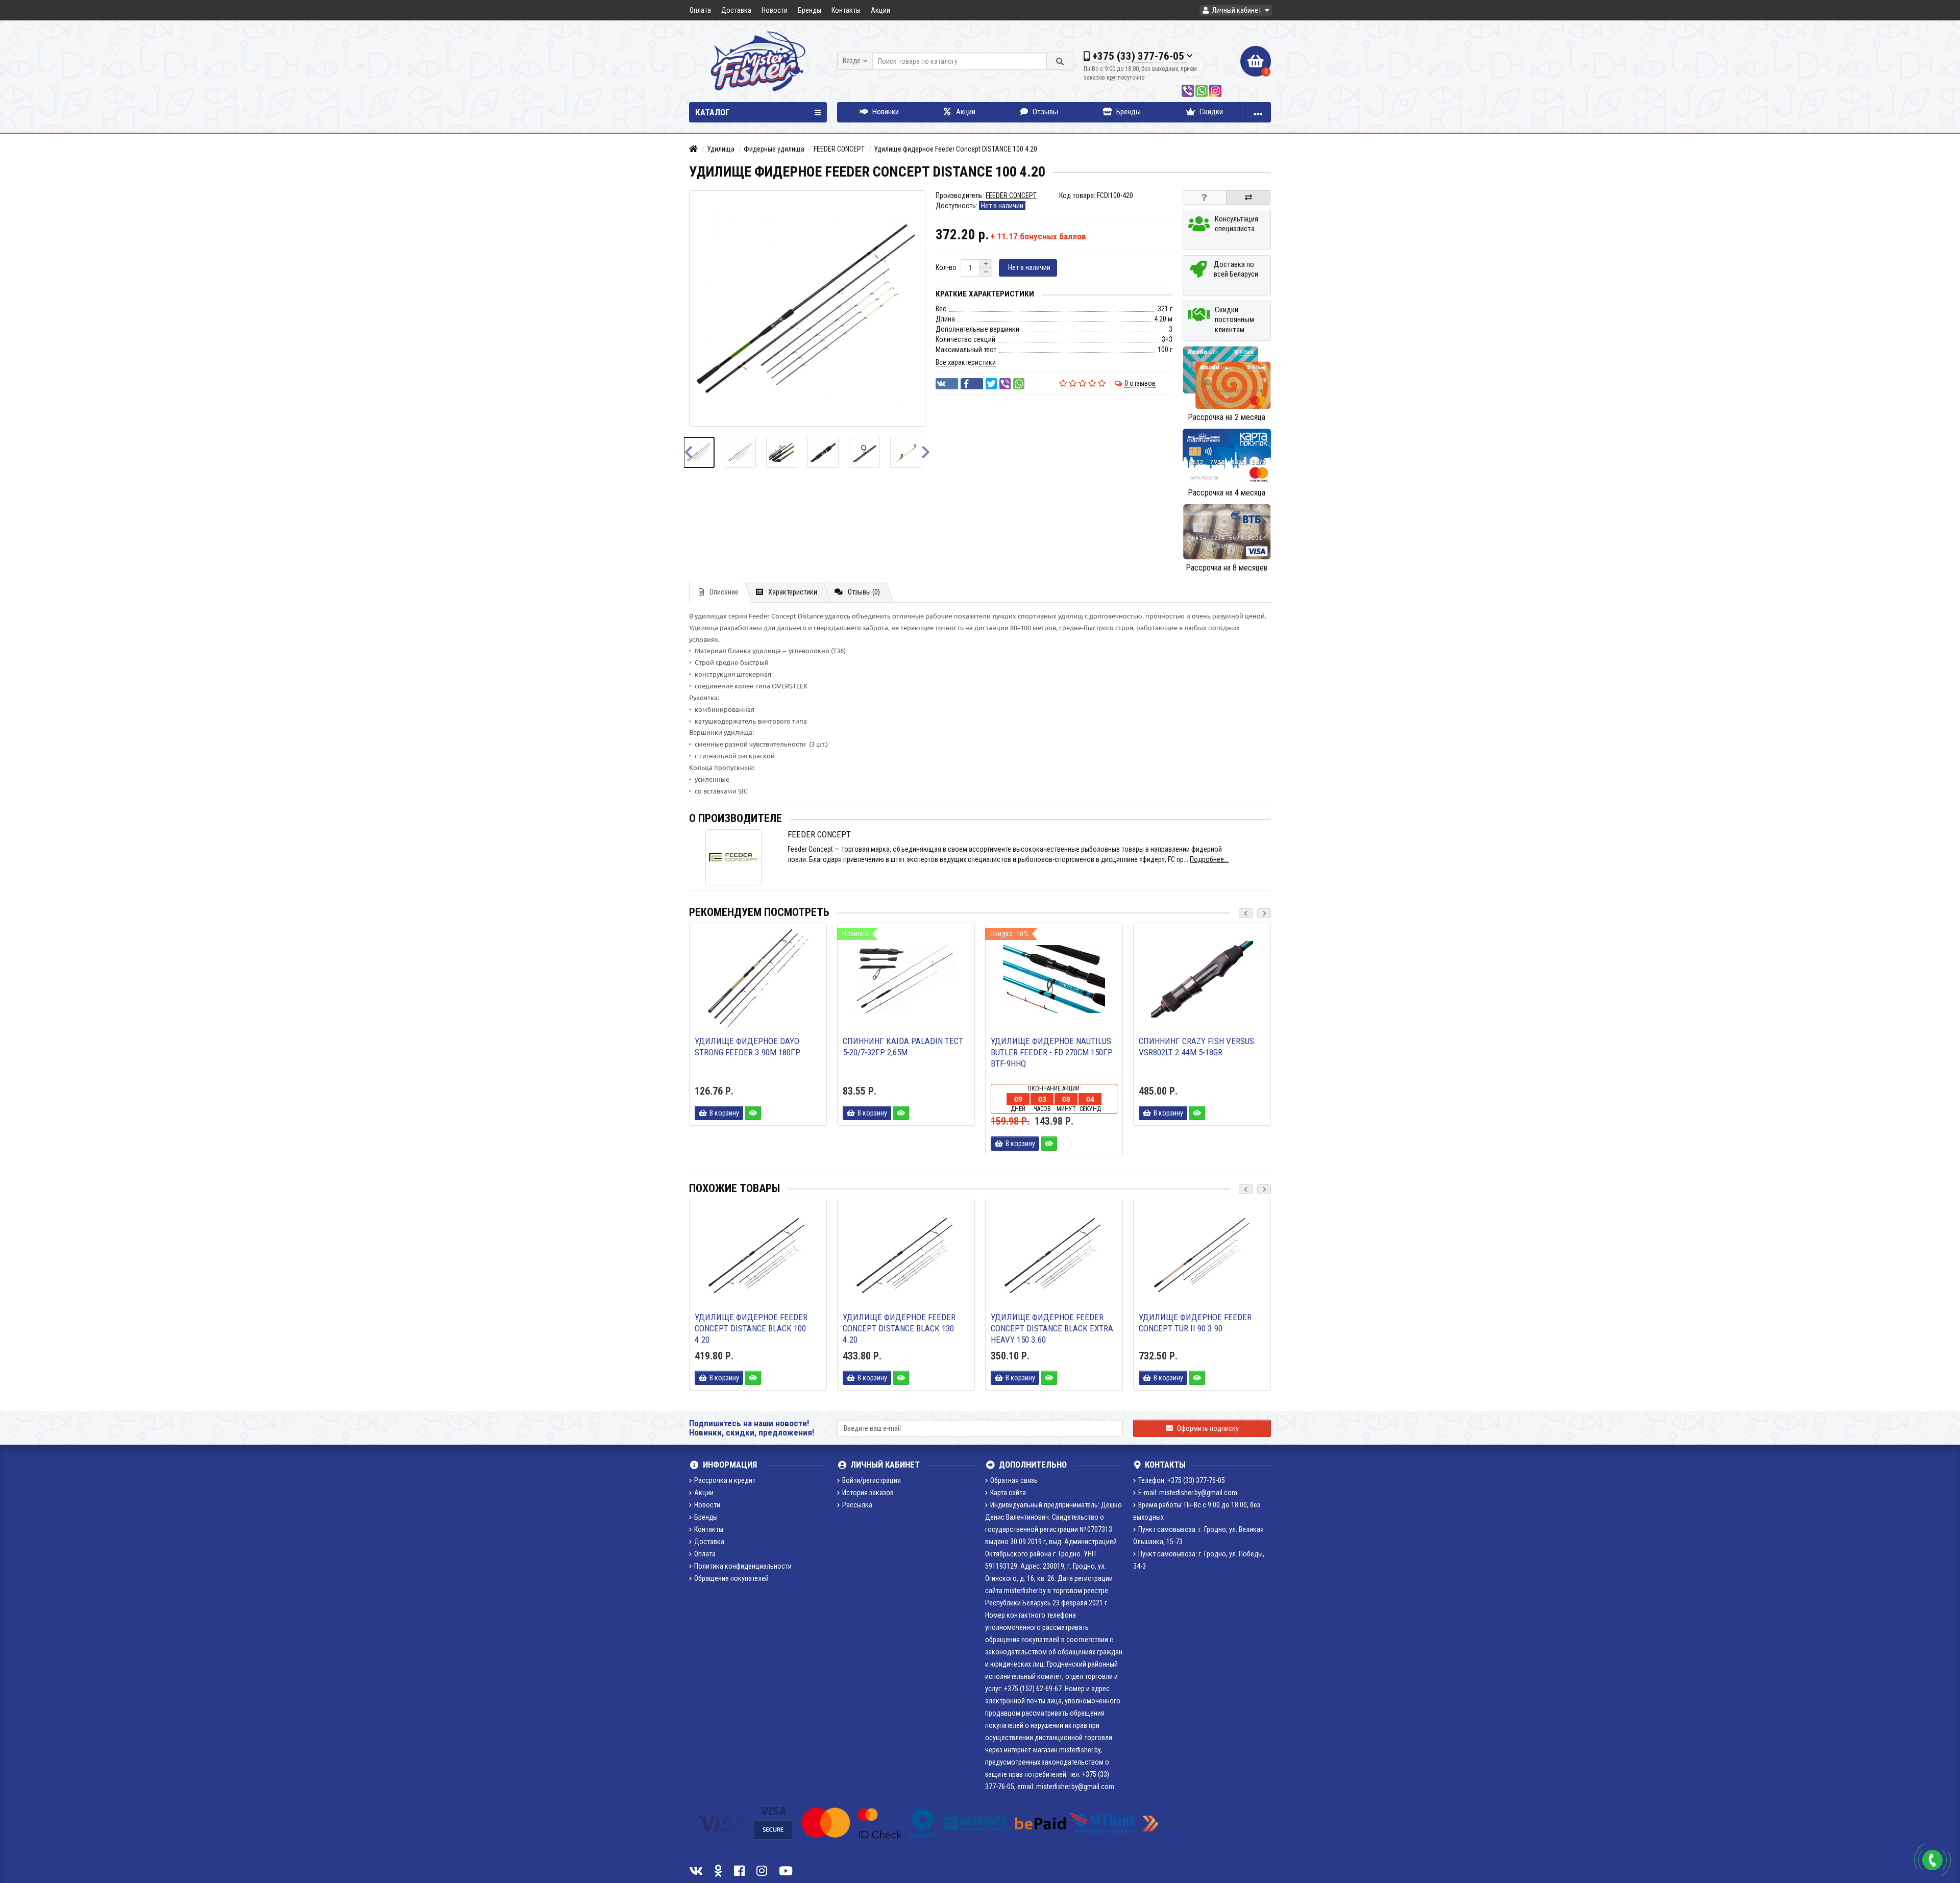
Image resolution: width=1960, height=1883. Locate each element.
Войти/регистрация (872, 1480)
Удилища (721, 149)
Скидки (1210, 112)
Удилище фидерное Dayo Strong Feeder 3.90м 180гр (748, 1047)
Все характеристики (966, 362)
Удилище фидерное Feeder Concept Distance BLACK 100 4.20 (751, 1328)
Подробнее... (1209, 859)
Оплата (700, 10)
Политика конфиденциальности (743, 1566)
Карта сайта (1008, 1493)
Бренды (810, 10)
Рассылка (857, 1505)
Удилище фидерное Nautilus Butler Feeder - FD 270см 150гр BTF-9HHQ (1052, 1052)
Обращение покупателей (731, 1578)
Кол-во (946, 267)
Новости (775, 10)
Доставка (736, 10)
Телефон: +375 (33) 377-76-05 (1182, 1480)
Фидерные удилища (774, 149)
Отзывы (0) (864, 592)
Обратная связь (1014, 1480)
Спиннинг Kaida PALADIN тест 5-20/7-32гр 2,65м (903, 1047)
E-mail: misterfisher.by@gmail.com (1188, 1493)
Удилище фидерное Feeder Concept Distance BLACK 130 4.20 (899, 1328)
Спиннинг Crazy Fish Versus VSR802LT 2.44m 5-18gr (1196, 1047)
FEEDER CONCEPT (839, 149)
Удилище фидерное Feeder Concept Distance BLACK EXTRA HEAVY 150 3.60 (1052, 1328)
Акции (880, 10)
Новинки (885, 112)
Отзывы (1045, 112)
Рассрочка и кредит (725, 1480)
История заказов (868, 1493)
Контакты (846, 10)
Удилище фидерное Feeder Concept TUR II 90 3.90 (1195, 1323)
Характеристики (793, 592)
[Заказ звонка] (1932, 1860)
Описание (724, 592)
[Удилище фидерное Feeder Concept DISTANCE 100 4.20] (705, 452)
